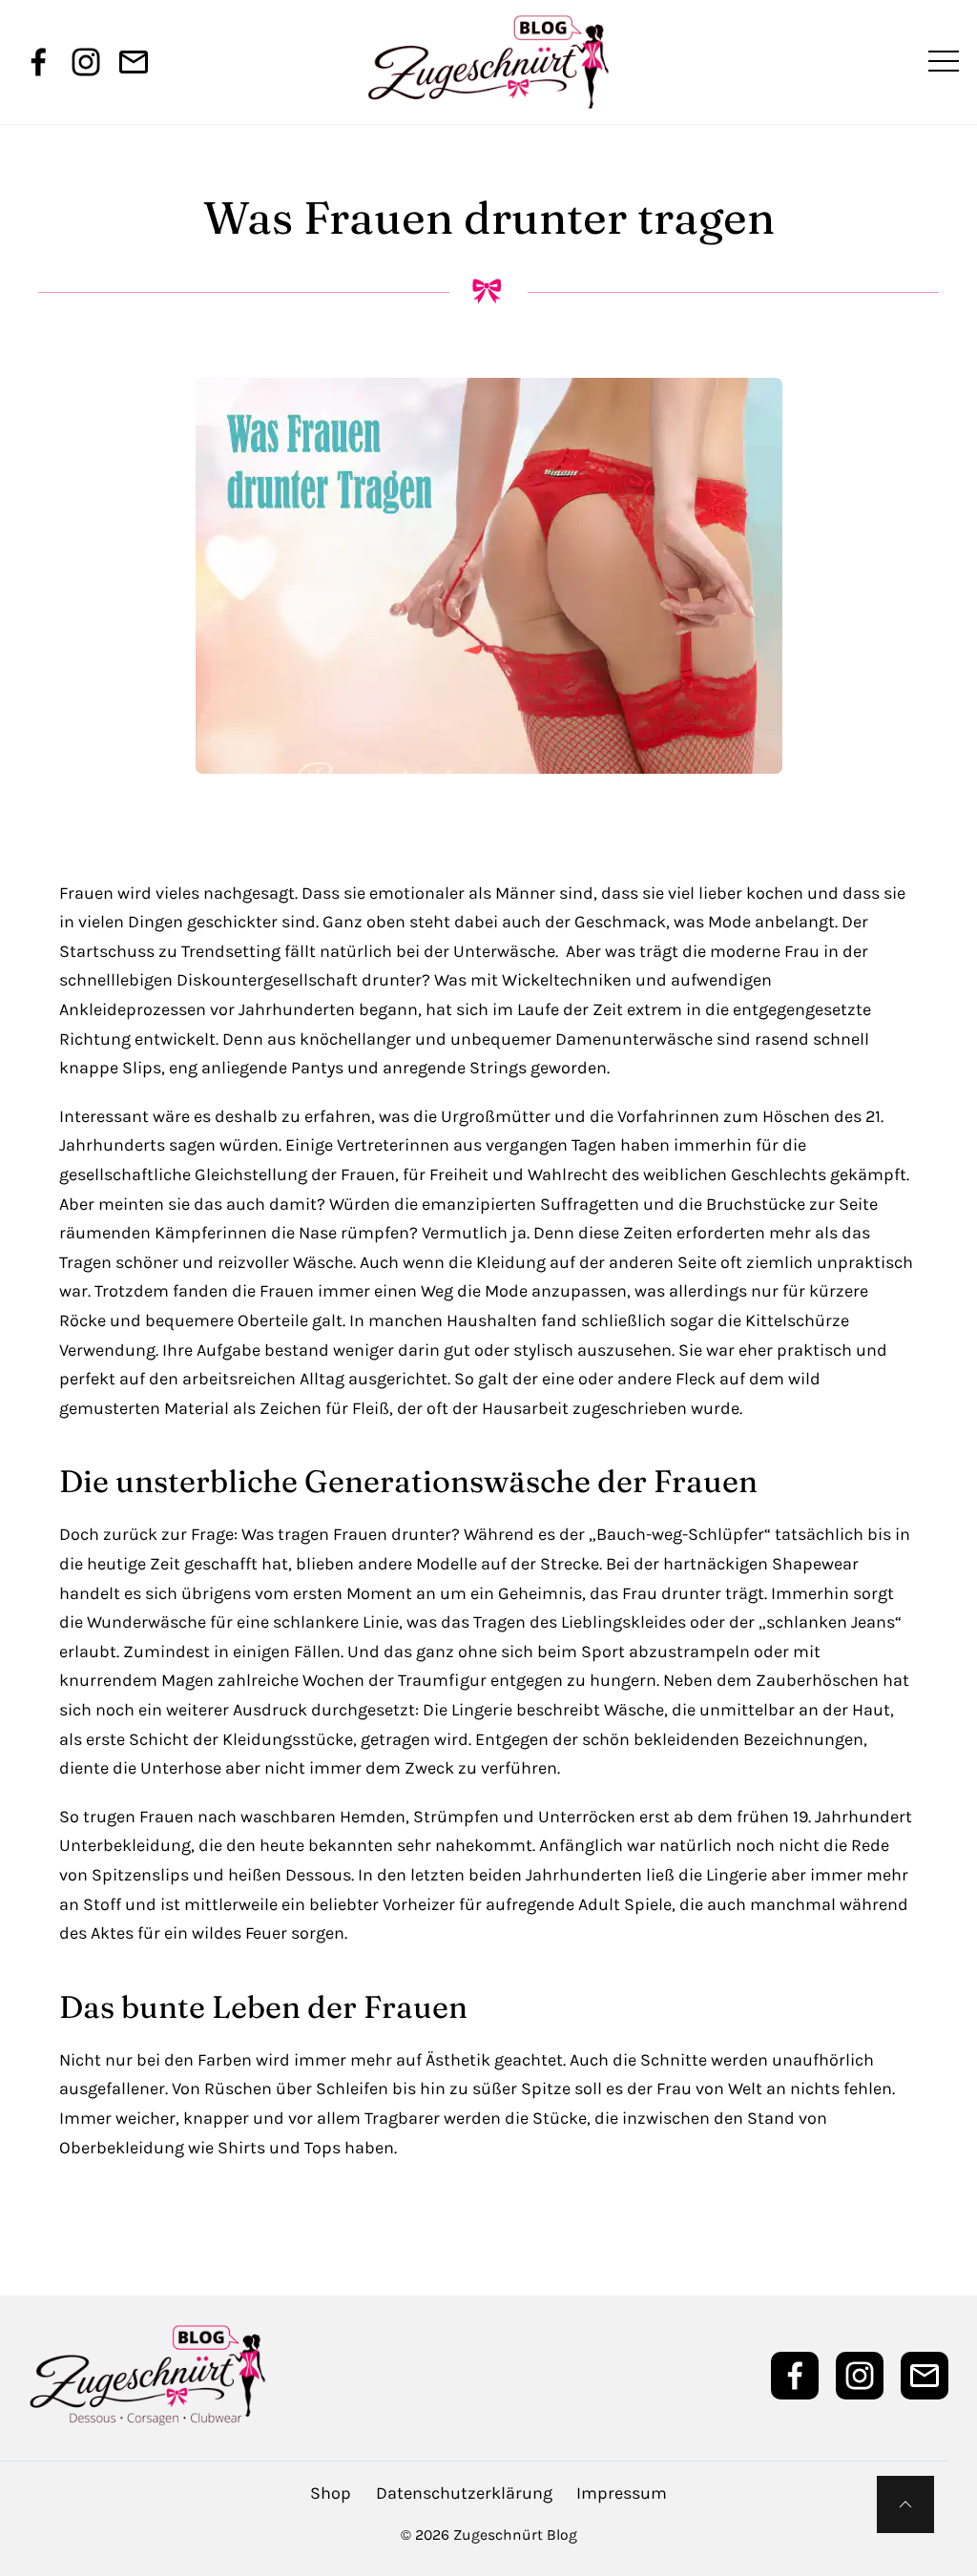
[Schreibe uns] (134, 62)
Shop (331, 2493)
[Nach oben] (905, 2504)
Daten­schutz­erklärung (464, 2493)
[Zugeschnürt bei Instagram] (86, 62)
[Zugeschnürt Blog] (488, 62)
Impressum (622, 2493)
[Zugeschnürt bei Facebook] (38, 62)
